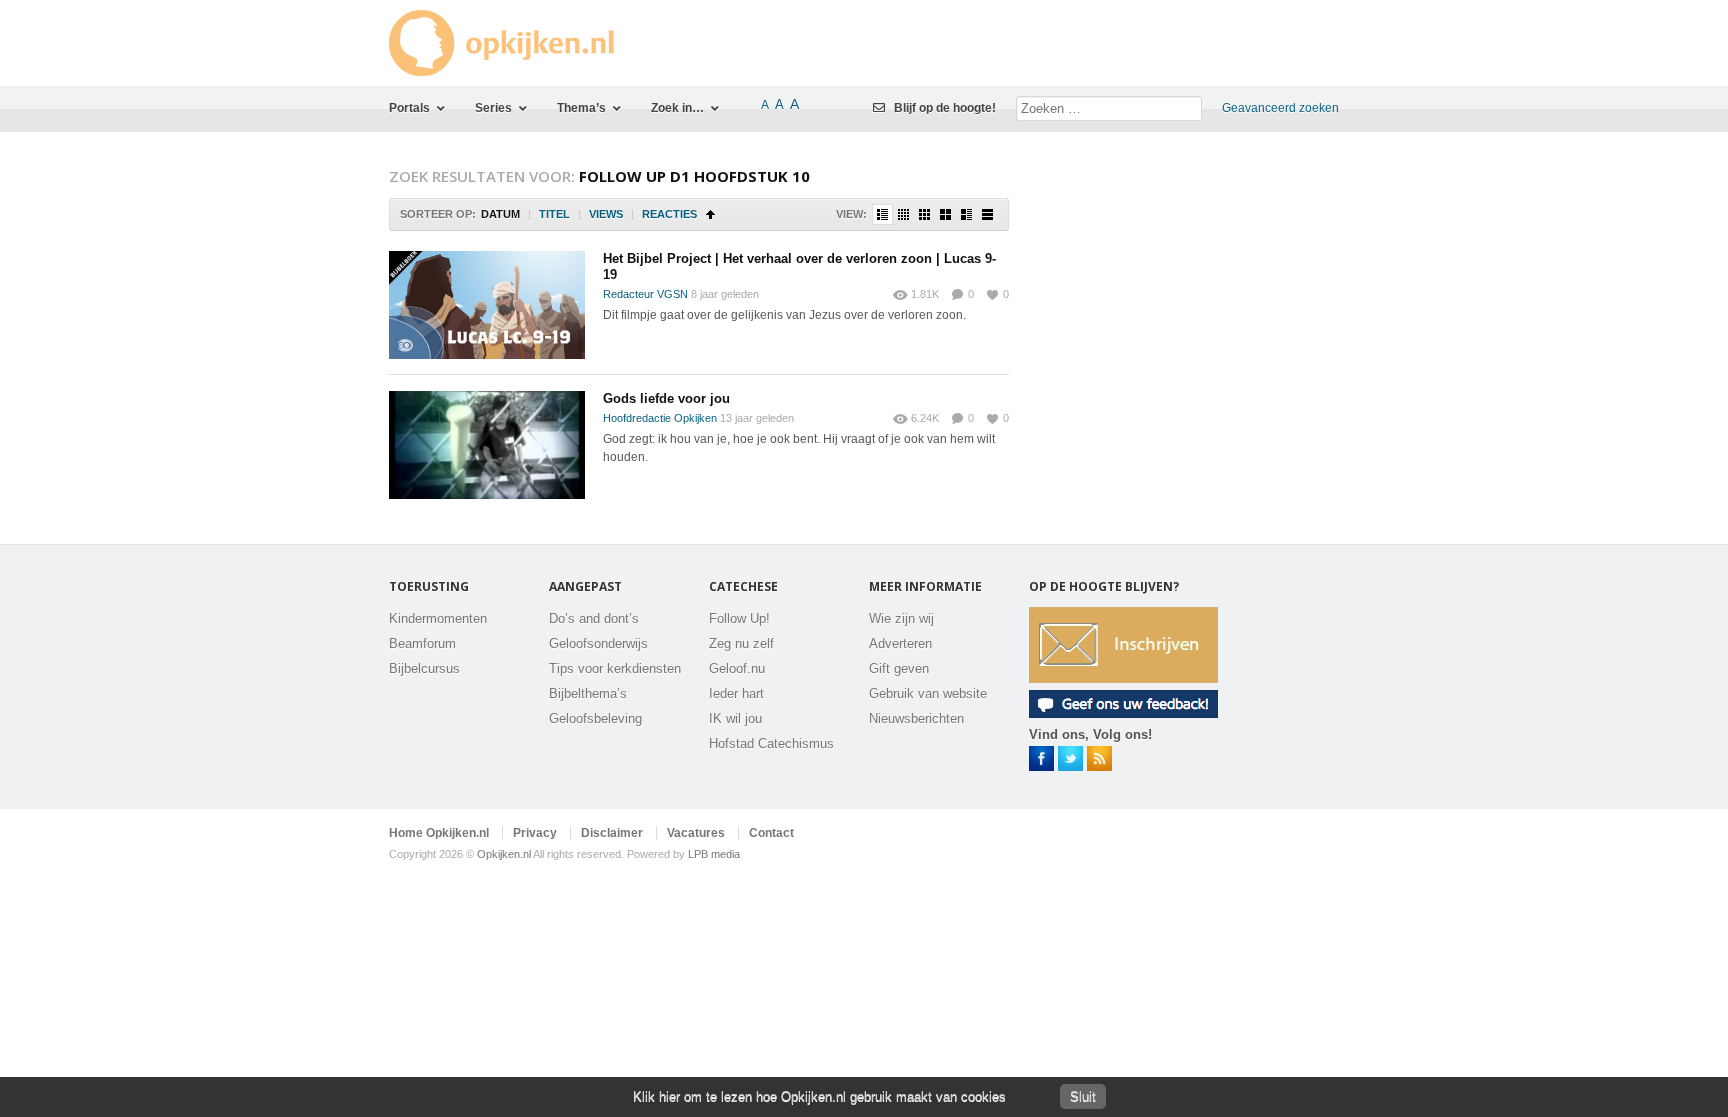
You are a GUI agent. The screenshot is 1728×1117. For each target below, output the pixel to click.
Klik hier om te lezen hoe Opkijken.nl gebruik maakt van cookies (819, 1096)
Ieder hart (736, 693)
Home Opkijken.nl (439, 833)
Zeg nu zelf (741, 643)
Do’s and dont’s (594, 618)
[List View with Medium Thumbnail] (966, 214)
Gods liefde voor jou (666, 398)
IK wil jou (735, 718)
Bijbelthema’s (588, 693)
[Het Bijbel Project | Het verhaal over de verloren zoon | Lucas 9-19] (487, 305)
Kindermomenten (438, 618)
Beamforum (422, 643)
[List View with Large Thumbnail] (987, 214)
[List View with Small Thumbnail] (882, 214)
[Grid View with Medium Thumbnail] (945, 214)
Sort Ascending (710, 214)
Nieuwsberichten (916, 718)
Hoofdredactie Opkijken (660, 418)
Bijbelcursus (424, 668)
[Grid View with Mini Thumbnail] (903, 214)
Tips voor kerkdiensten (615, 668)
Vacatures (696, 833)
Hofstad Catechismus (771, 743)
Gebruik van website (928, 693)
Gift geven (899, 668)
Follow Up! (739, 618)
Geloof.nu (737, 668)
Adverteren (900, 643)
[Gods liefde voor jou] (487, 445)
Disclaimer (612, 833)
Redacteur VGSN (645, 294)
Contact (771, 833)
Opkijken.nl (504, 854)
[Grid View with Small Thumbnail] (924, 214)
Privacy (535, 833)
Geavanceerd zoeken (1280, 108)
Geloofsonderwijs (598, 643)
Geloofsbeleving (595, 718)
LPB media (714, 854)
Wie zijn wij (901, 618)
